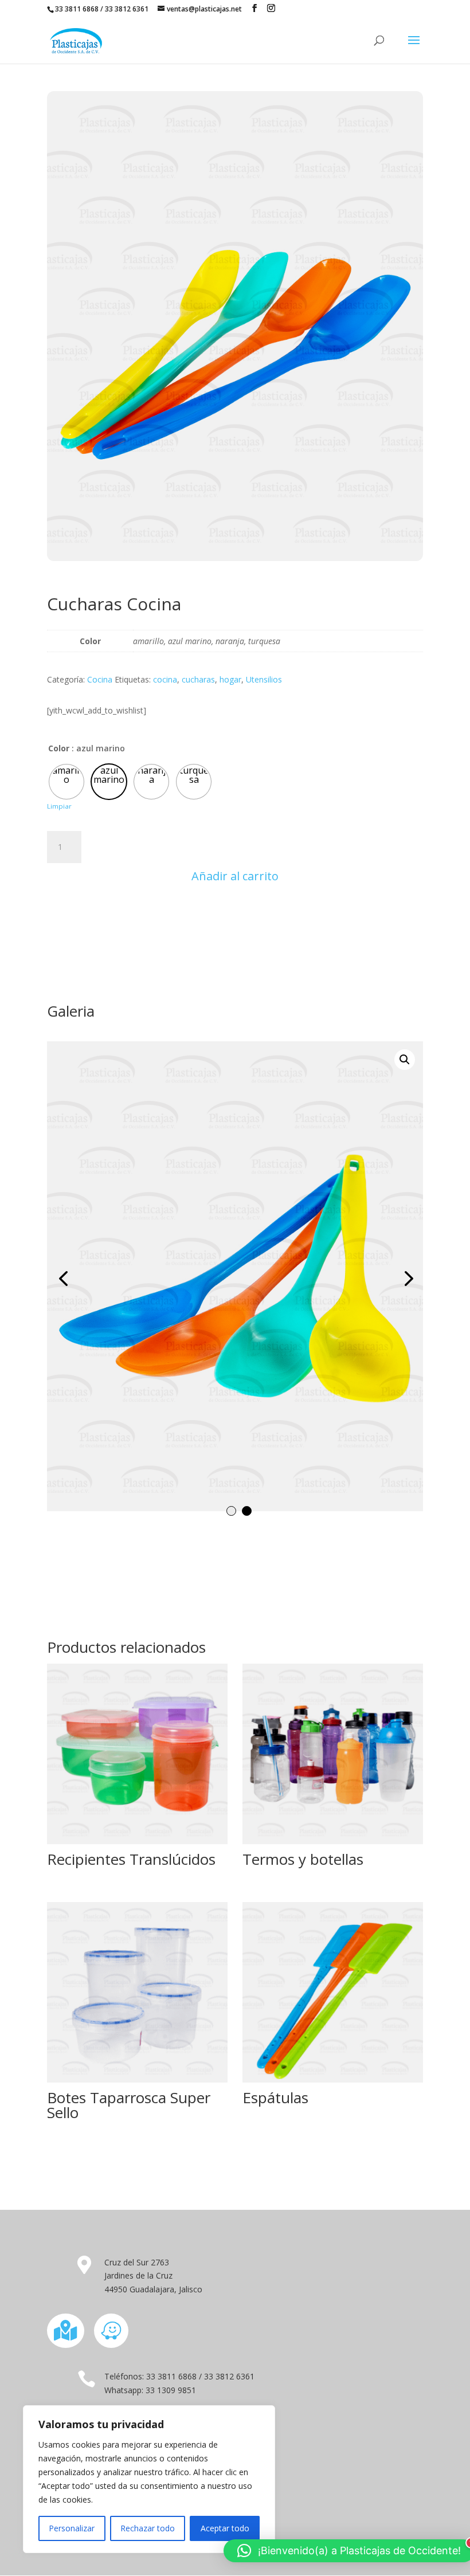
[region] (149, 2479)
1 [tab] (231, 1511)
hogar (230, 679)
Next (406, 1278)
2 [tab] (247, 1511)
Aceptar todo (225, 2528)
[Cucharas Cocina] (235, 558)
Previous (64, 1278)
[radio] (66, 782)
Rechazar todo (148, 2528)
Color (59, 748)
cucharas (198, 679)
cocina (165, 679)
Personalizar (72, 2528)
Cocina (100, 679)
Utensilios (264, 679)
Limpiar (59, 806)
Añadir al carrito (235, 876)
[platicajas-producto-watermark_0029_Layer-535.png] (235, 1276)
